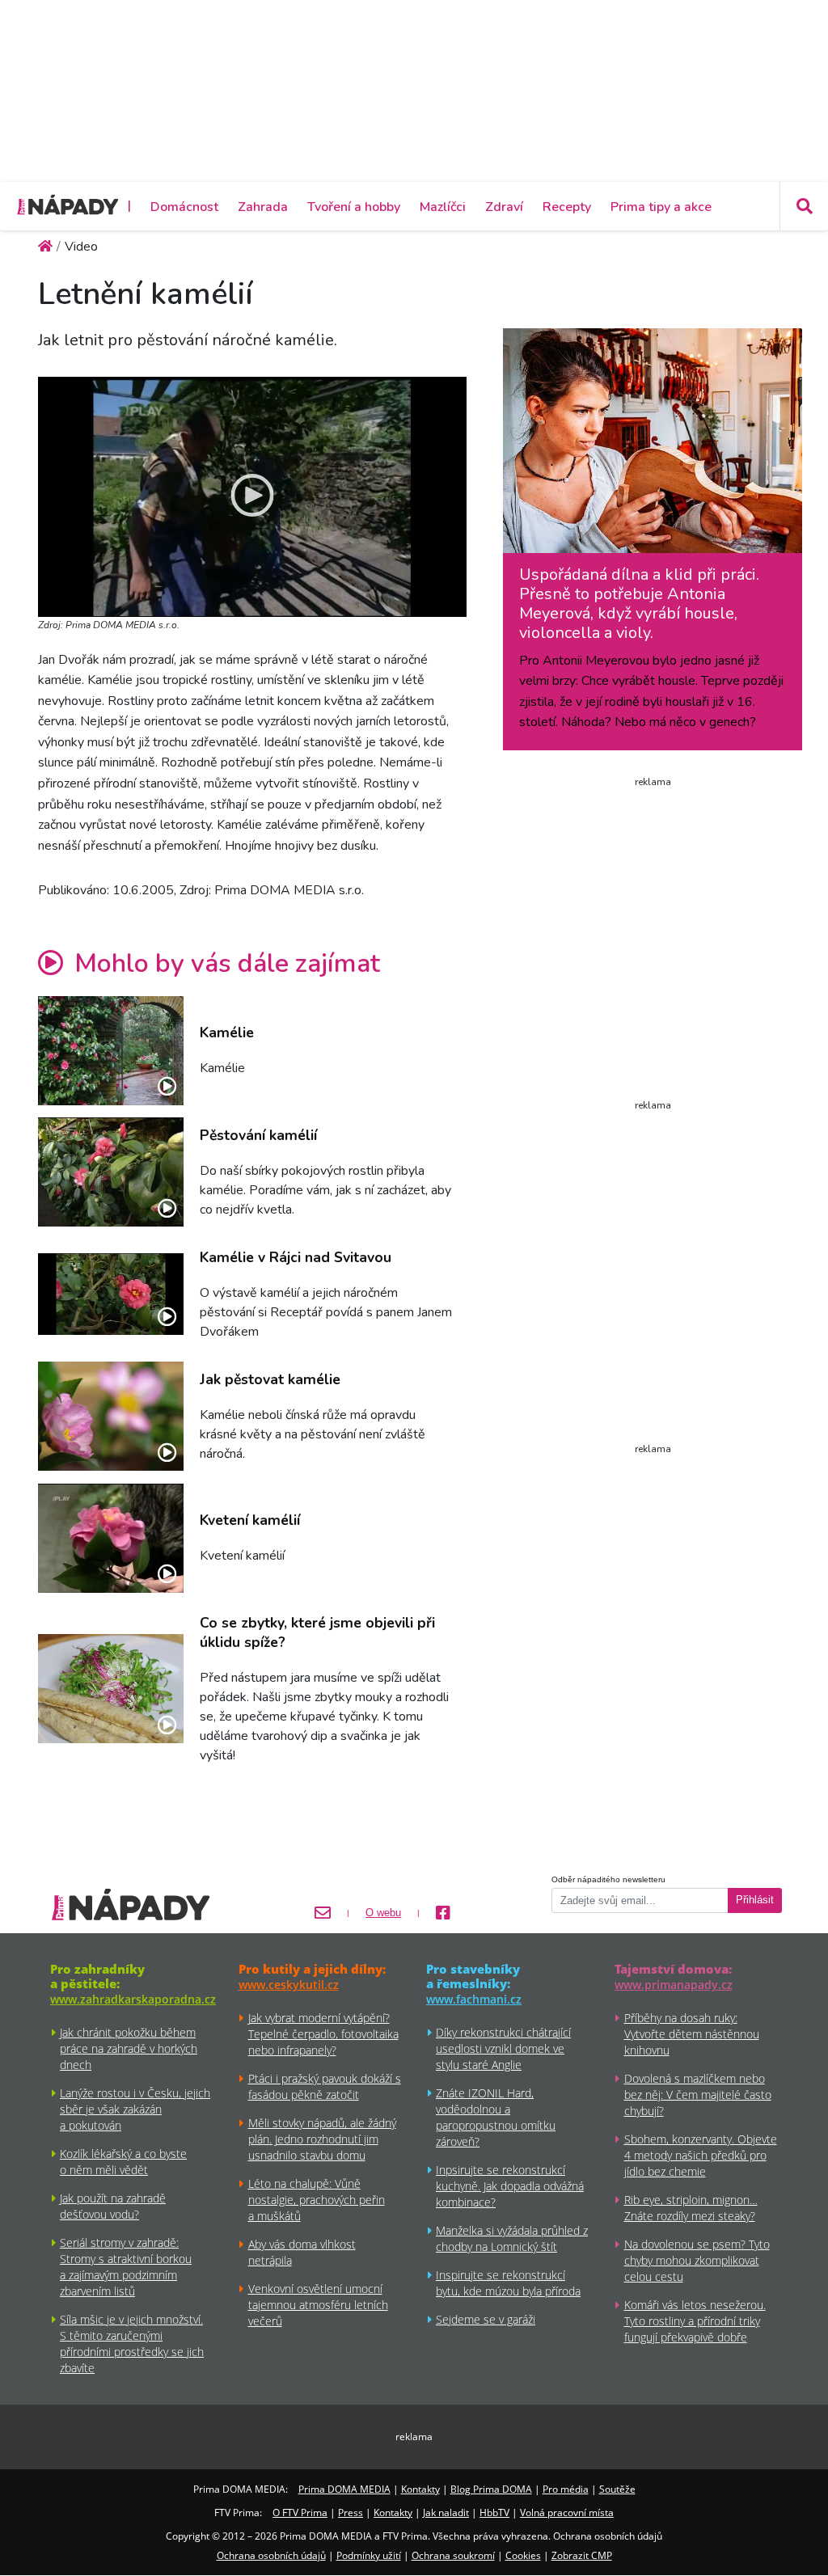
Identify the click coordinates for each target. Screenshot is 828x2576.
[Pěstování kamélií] (111, 1172)
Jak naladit (446, 2513)
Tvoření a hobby (354, 207)
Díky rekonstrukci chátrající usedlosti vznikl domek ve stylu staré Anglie (503, 2048)
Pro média (566, 2489)
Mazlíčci (443, 207)
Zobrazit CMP (582, 2555)
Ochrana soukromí (453, 2555)
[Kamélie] (111, 1051)
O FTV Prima (300, 2513)
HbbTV (494, 2513)
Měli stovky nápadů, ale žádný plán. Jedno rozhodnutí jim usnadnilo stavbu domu (322, 2139)
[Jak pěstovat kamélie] (111, 1416)
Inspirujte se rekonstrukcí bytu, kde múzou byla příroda (508, 2283)
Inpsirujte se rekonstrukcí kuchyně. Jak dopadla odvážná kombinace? (510, 2186)
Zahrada (263, 207)
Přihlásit (755, 1900)
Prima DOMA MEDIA (344, 2489)
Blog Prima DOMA (491, 2489)
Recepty (567, 207)
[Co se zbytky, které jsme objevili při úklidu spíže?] (111, 1689)
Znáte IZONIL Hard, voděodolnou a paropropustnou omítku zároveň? (496, 2117)
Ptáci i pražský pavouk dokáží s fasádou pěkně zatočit (325, 2086)
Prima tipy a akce (661, 207)
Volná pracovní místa (567, 2513)
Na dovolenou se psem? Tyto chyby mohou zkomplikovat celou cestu (697, 2260)
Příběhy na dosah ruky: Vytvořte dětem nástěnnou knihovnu (692, 2034)
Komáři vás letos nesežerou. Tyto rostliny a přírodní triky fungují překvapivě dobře (695, 2321)
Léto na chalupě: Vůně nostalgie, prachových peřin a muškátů (317, 2200)
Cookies (523, 2555)
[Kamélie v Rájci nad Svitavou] (111, 1294)
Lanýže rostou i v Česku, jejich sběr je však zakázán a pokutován (135, 2109)
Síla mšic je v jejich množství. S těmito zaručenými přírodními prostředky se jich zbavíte (132, 2344)
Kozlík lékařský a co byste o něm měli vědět (123, 2162)
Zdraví (504, 207)
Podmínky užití (369, 2555)
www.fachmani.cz (474, 1999)
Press (351, 2513)
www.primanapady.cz (674, 1985)
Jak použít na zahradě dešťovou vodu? (113, 2206)
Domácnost (184, 207)
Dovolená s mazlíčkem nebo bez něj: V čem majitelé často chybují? (698, 2095)
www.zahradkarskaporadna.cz (133, 1999)
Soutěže (617, 2489)
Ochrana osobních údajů (271, 2555)
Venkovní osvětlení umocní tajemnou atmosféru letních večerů (318, 2305)
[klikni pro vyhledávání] (804, 206)
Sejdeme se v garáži (486, 2319)
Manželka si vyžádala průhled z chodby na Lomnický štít (512, 2238)
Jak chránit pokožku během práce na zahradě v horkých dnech (129, 2048)
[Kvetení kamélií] (111, 1538)
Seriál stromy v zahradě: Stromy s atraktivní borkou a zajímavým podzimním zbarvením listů (126, 2267)
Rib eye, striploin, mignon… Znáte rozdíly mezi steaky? (691, 2208)
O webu (383, 1913)
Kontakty (420, 2489)
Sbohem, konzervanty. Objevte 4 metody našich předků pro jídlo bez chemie (701, 2155)
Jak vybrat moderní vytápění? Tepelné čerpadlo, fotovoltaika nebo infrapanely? (323, 2034)
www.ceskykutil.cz (289, 1985)
